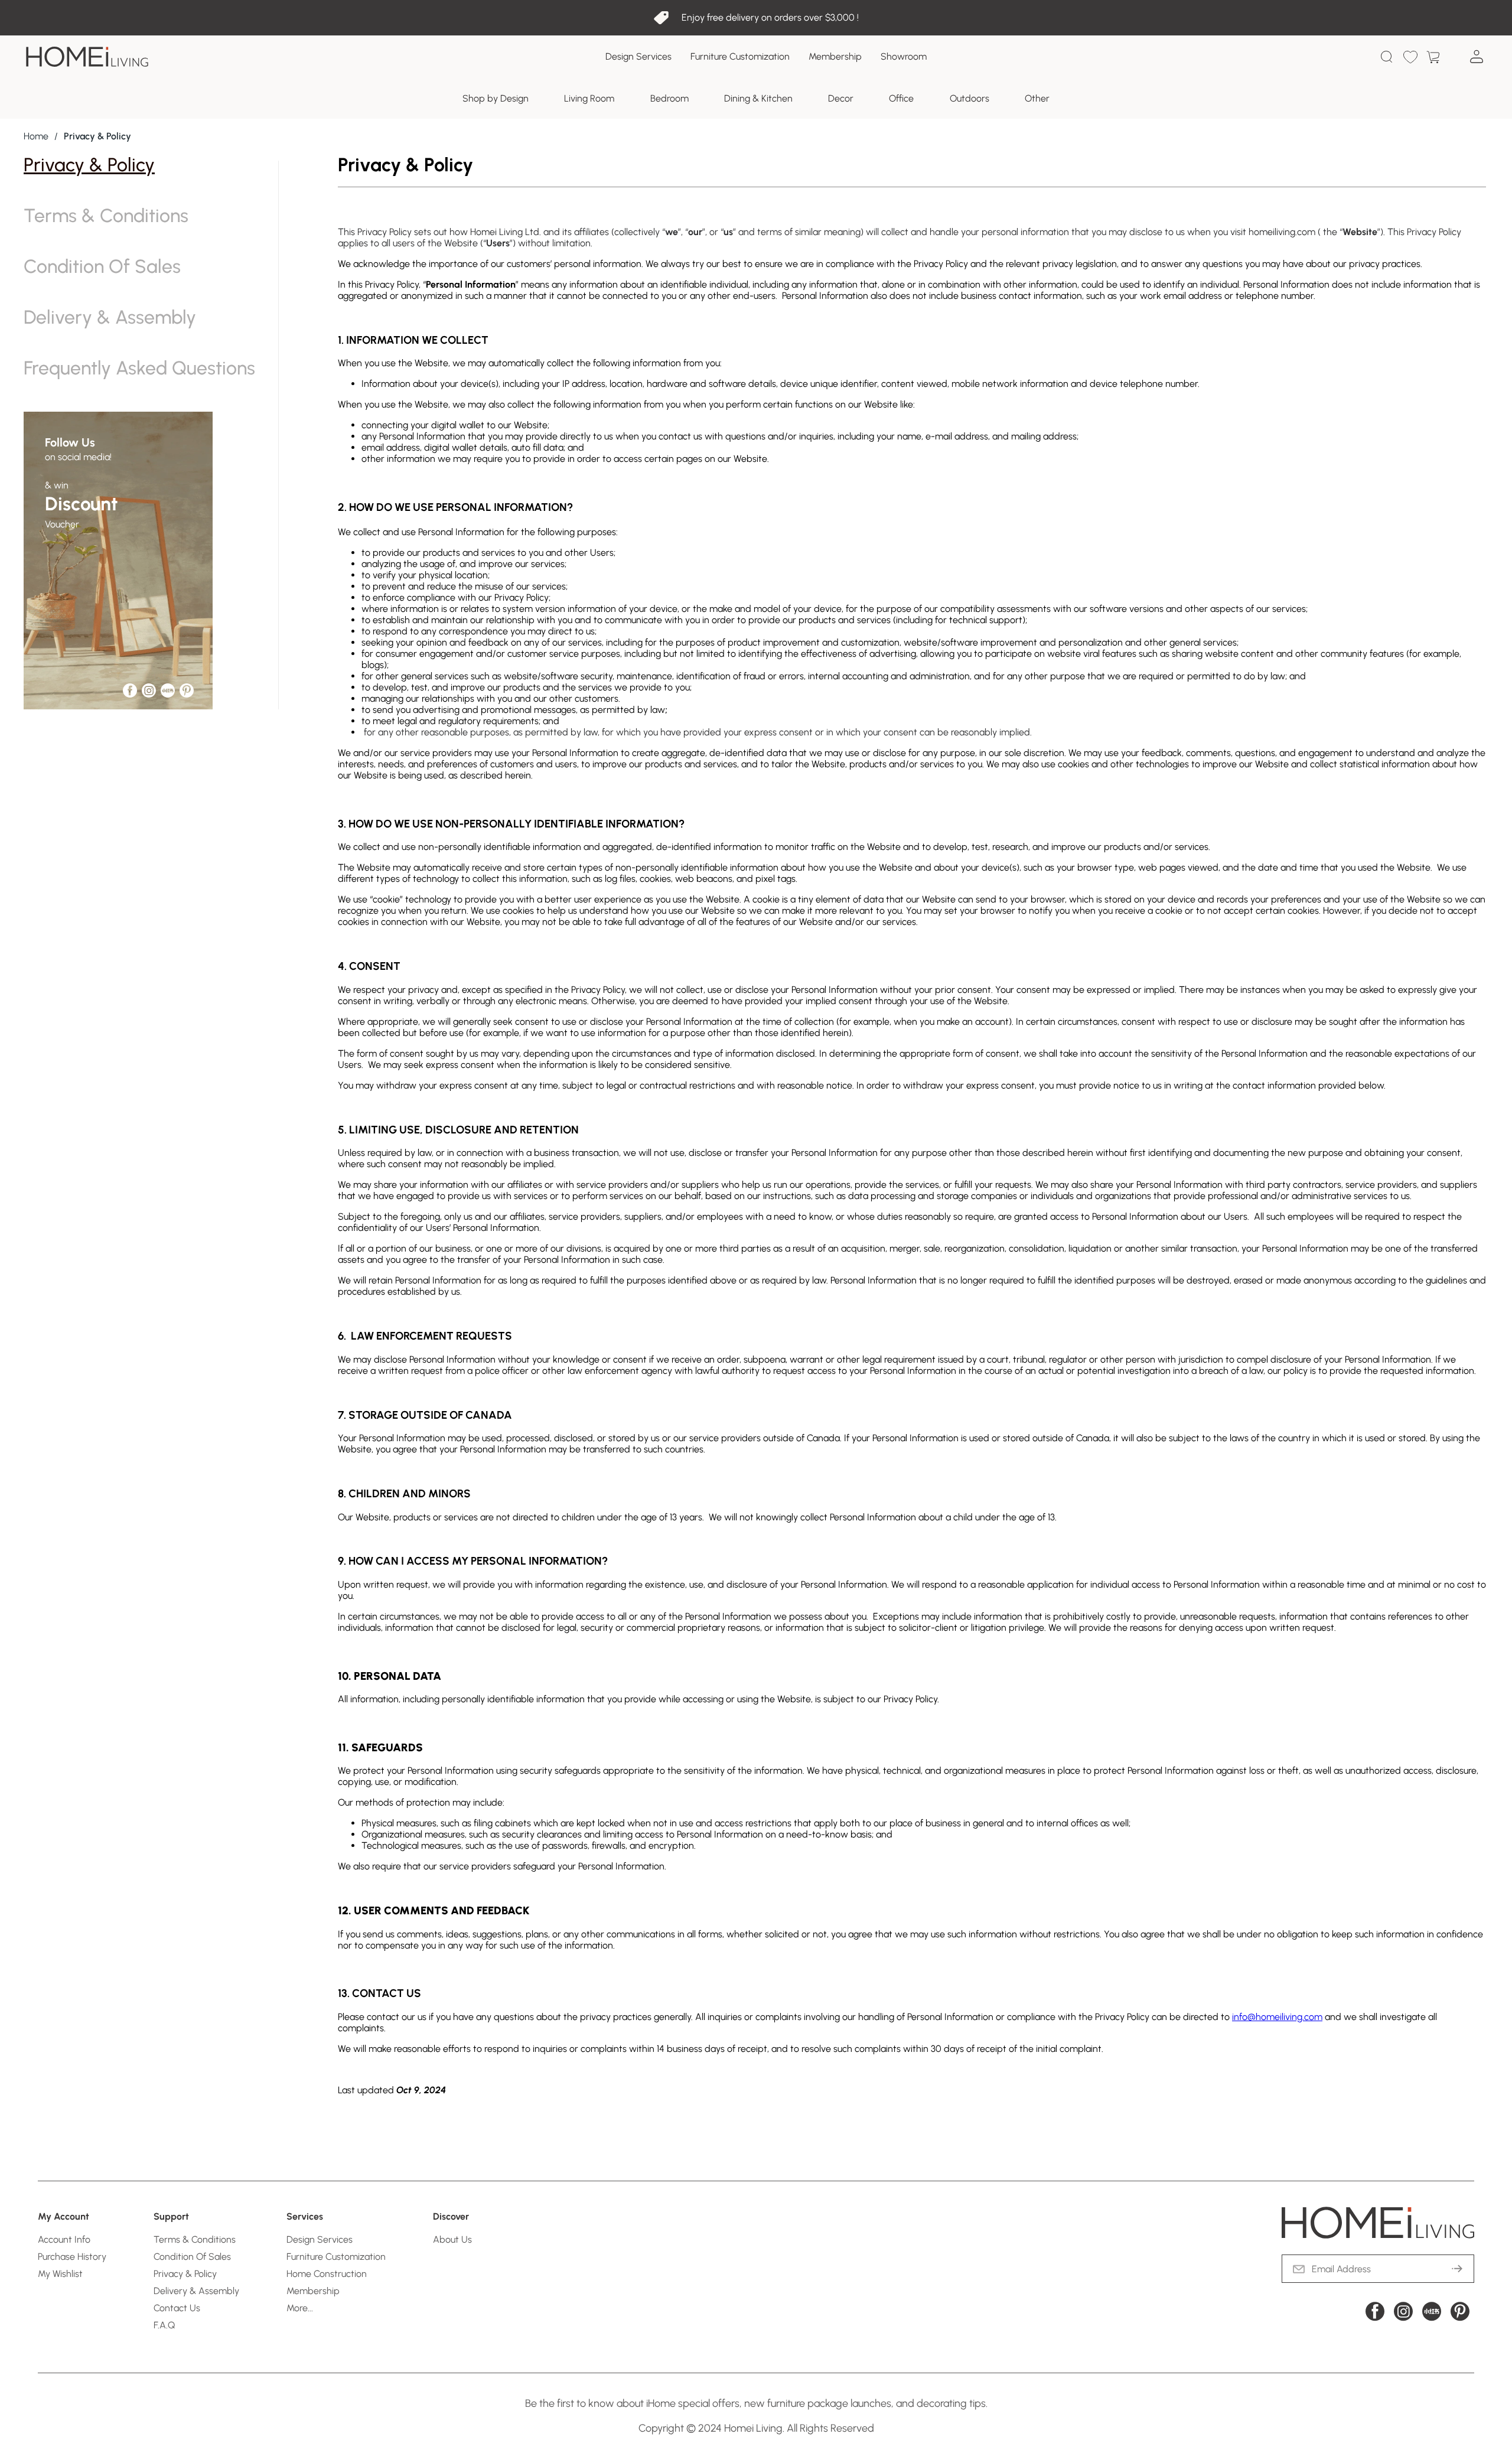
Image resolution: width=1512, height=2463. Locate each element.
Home (36, 136)
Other (1037, 98)
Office (901, 98)
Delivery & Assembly (110, 317)
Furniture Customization (740, 56)
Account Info (64, 2239)
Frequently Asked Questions (139, 368)
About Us (452, 2239)
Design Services (638, 56)
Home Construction (327, 2274)
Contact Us (177, 2308)
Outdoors (970, 98)
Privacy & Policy (89, 165)
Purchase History (72, 2257)
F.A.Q (164, 2325)
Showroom (904, 56)
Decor (841, 98)
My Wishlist (60, 2274)
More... (300, 2308)
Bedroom (669, 98)
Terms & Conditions (106, 216)
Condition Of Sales (102, 266)
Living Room (589, 98)
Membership (835, 56)
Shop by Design (496, 98)
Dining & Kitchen (758, 98)
